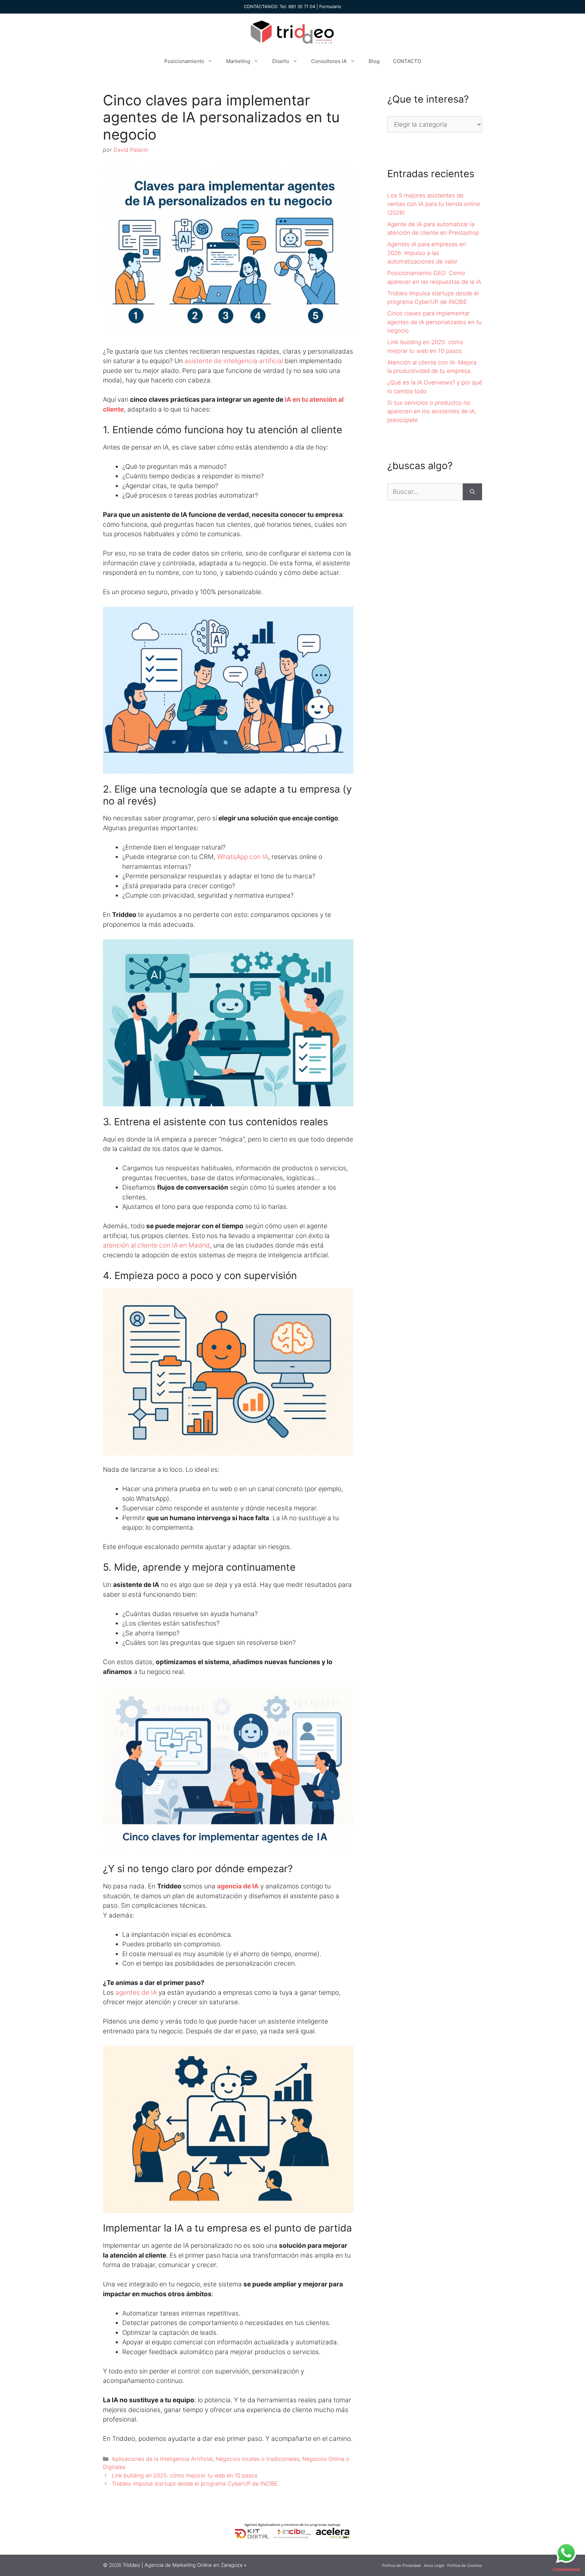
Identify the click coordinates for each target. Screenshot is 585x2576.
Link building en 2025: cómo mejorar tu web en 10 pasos (185, 2475)
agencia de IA (238, 1886)
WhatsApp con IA (243, 857)
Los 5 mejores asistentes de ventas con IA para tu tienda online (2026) (434, 204)
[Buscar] (472, 492)
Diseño (281, 61)
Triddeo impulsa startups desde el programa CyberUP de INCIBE (195, 2484)
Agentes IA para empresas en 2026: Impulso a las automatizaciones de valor (427, 253)
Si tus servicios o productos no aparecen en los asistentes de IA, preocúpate (432, 411)
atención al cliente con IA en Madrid (156, 1245)
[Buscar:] (425, 492)
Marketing (238, 61)
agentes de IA (137, 1993)
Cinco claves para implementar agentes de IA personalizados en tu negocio (435, 322)
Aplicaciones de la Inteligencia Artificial (162, 2459)
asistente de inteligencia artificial (234, 361)
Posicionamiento (184, 61)
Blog (374, 61)
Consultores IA (329, 61)
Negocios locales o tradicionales (257, 2459)
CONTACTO (407, 61)
